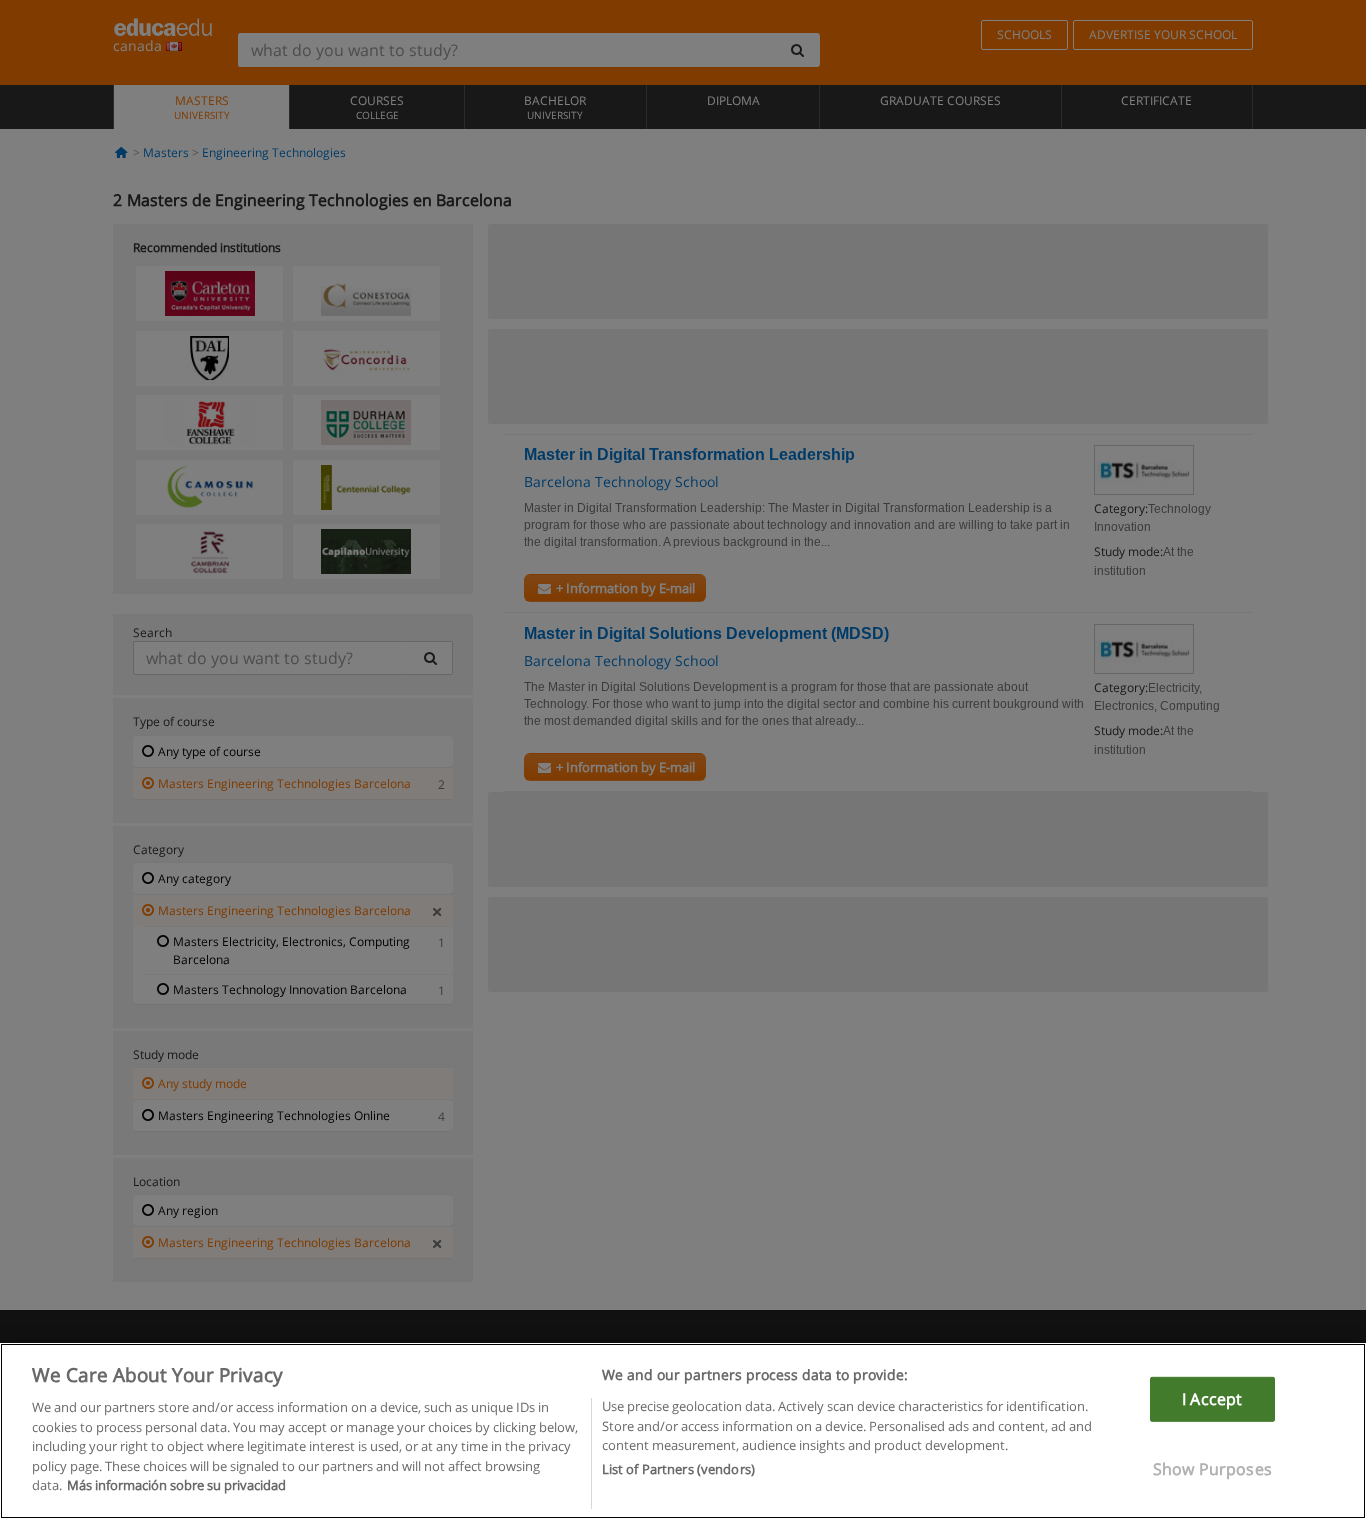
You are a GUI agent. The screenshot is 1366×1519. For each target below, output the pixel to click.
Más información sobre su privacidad (176, 1485)
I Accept (1212, 1399)
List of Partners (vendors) (678, 1470)
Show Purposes (1212, 1469)
